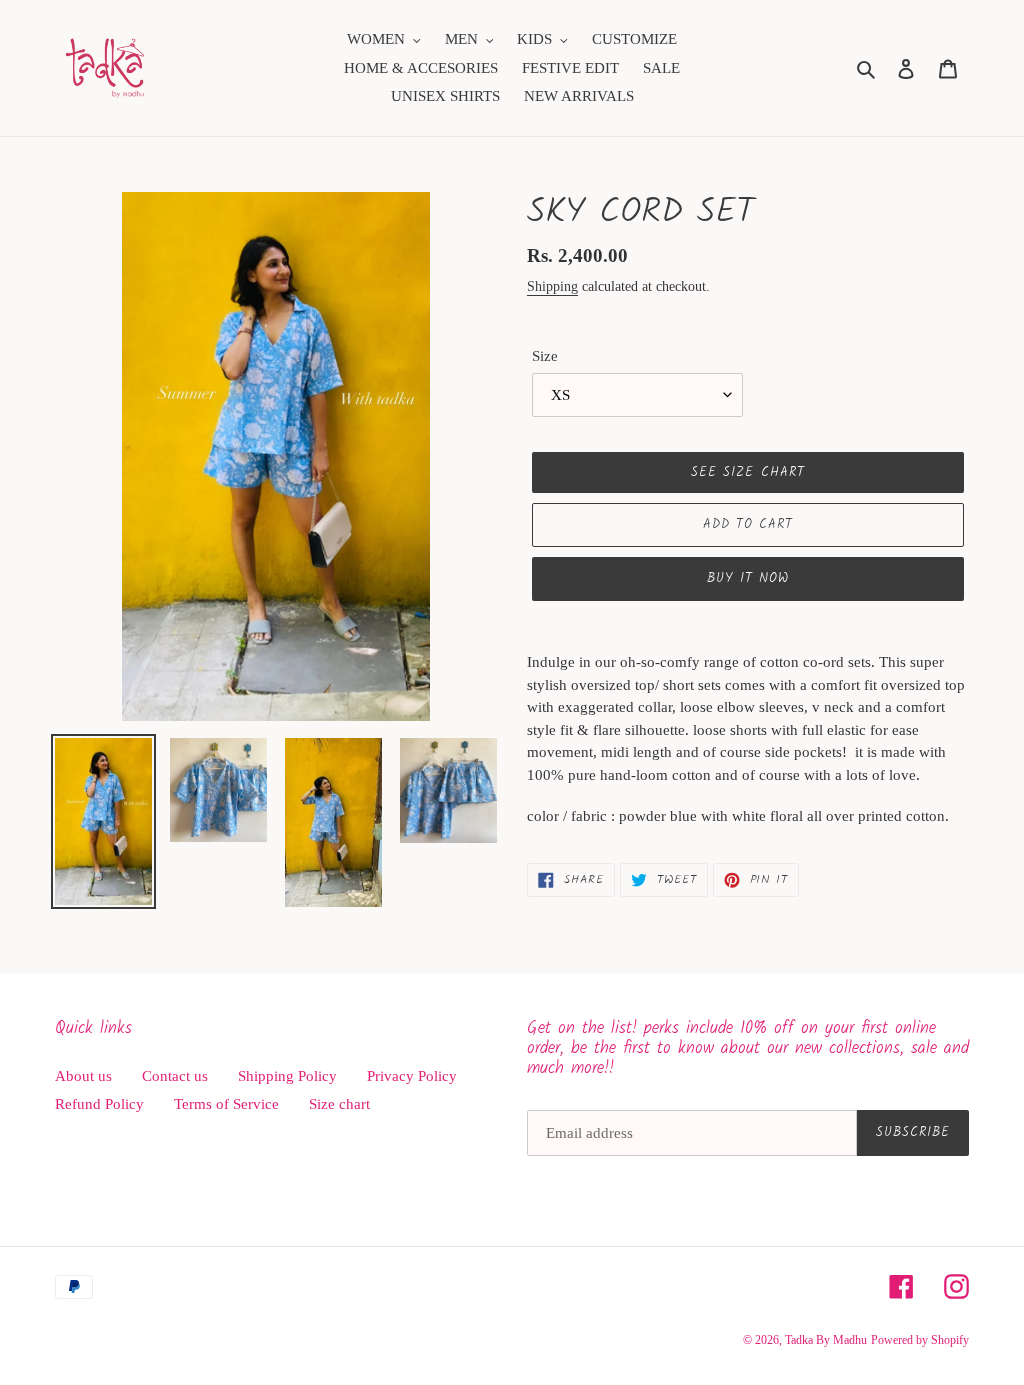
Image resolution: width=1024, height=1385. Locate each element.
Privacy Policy (412, 1076)
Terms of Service (226, 1104)
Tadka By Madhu (826, 1340)
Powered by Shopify (920, 1340)
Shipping (552, 286)
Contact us (175, 1076)
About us (83, 1076)
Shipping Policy (287, 1076)
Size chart (339, 1104)
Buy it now (748, 578)
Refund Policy (99, 1104)
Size (545, 356)
